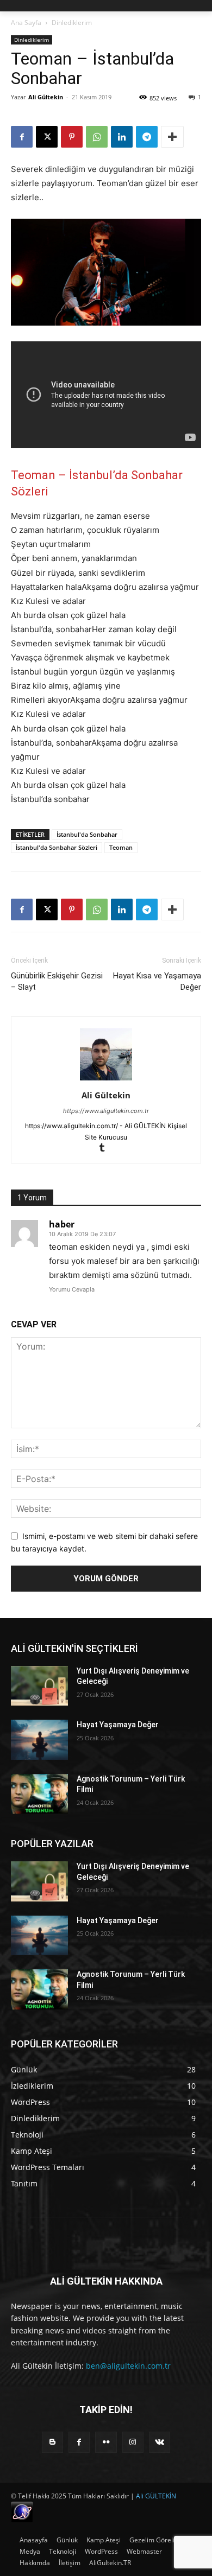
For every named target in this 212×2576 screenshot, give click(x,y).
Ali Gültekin (46, 97)
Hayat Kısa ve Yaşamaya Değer (157, 981)
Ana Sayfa (26, 23)
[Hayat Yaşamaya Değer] (39, 1740)
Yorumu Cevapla (72, 1289)
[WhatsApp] (97, 137)
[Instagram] (133, 2442)
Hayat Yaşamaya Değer (118, 1725)
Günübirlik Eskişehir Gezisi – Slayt (57, 981)
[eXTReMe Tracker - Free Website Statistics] (22, 2520)
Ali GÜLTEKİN (156, 2496)
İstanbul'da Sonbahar (87, 834)
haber (62, 1224)
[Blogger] (52, 2442)
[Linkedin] (122, 137)
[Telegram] (147, 137)
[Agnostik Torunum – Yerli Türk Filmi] (39, 1794)
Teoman (121, 847)
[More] (172, 137)
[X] (47, 137)
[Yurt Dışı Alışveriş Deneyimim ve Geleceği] (39, 1686)
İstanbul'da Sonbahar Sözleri (57, 847)
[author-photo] (106, 1080)
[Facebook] (22, 137)
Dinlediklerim (72, 23)
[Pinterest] (72, 137)
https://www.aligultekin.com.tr (106, 1111)
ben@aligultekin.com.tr (128, 2366)
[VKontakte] (160, 2442)
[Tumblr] (106, 1149)
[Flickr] (106, 2442)
